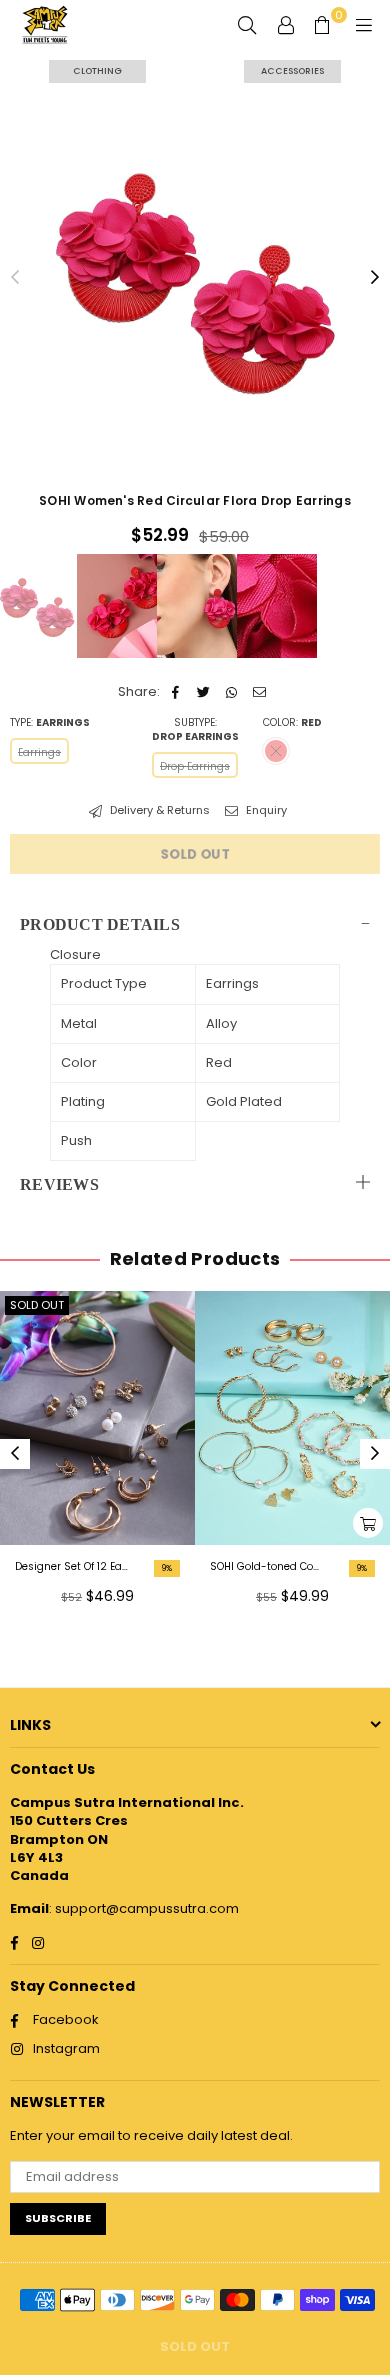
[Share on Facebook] (175, 692)
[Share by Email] (259, 692)
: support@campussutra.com (144, 1908)
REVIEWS (59, 1184)
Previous (15, 278)
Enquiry (265, 810)
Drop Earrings (195, 766)
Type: (50, 723)
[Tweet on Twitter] (203, 692)
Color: (292, 723)
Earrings (39, 752)
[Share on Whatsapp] (231, 692)
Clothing (97, 71)
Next (375, 278)
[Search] (247, 25)
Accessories (292, 71)
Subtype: (195, 730)
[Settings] (286, 25)
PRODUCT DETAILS (100, 924)
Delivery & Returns (158, 810)
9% (167, 1568)
